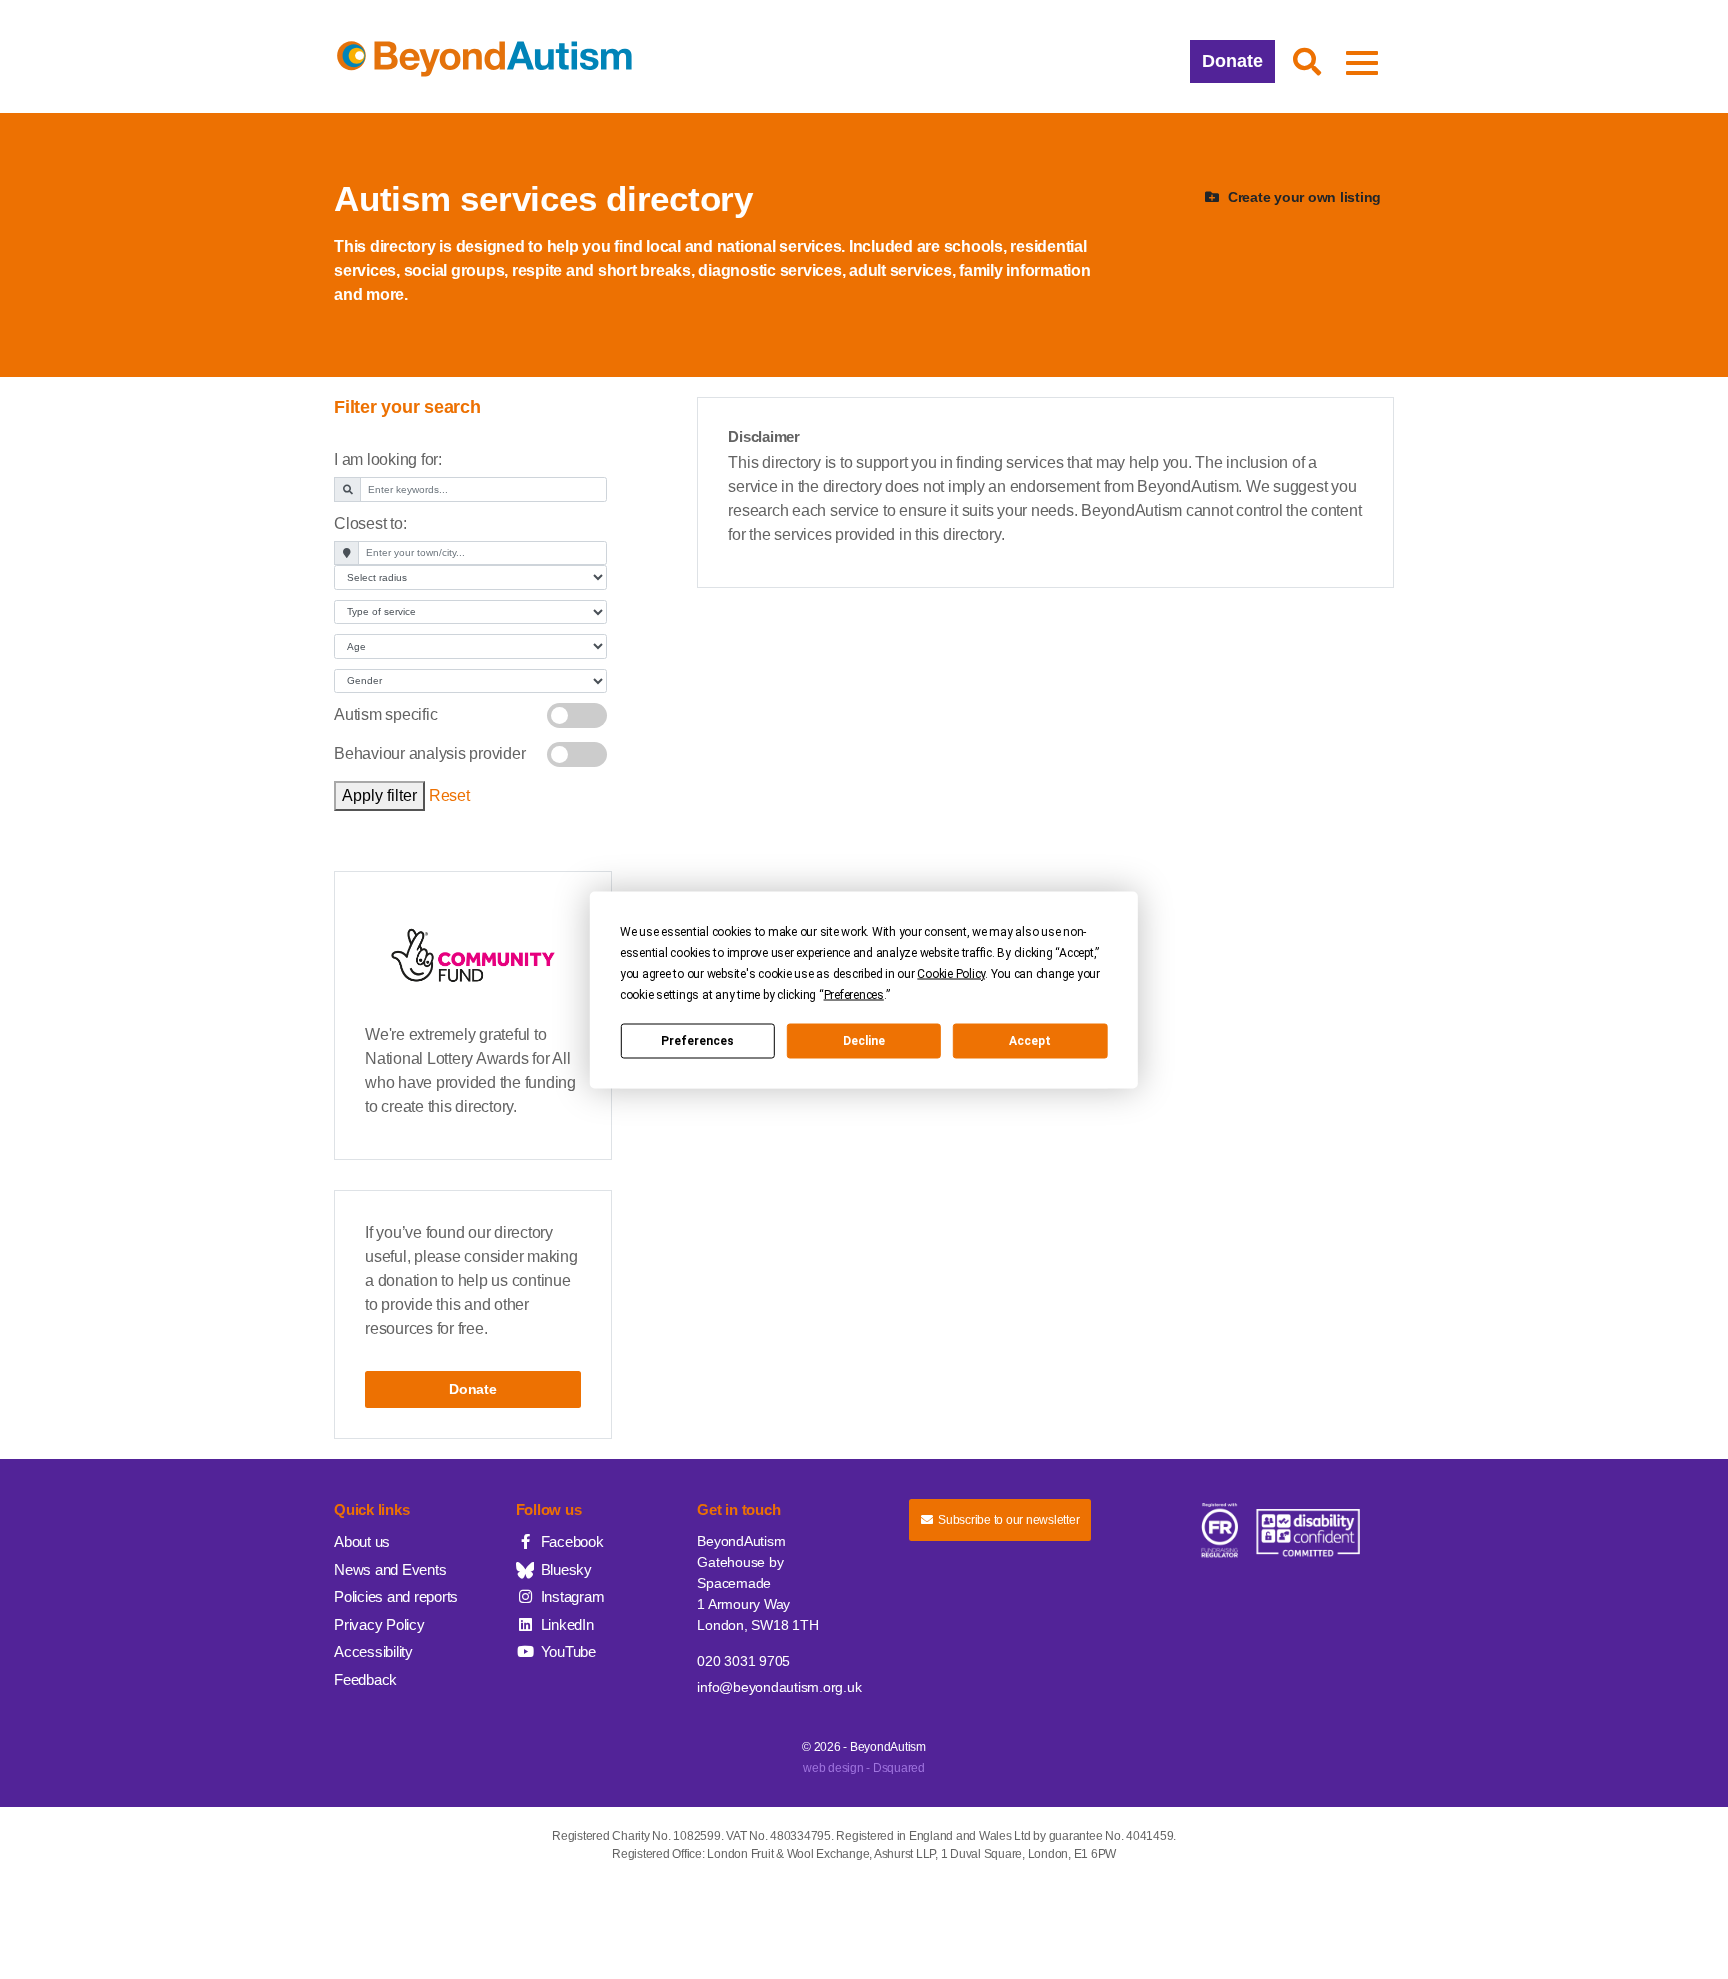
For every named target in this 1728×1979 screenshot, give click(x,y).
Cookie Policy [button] (951, 973)
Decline (864, 1041)
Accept (1030, 1041)
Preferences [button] (854, 994)
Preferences (697, 1041)
